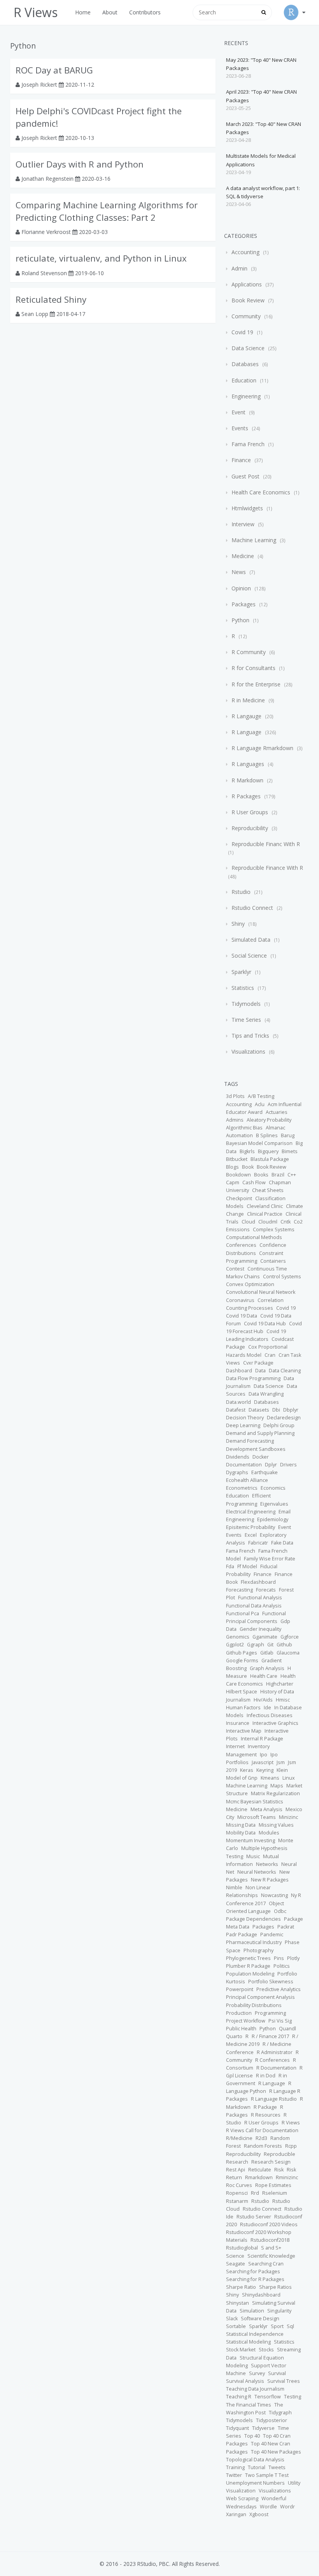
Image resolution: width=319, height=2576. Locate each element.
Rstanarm (237, 2201)
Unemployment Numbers (255, 2483)
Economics (273, 1488)
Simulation (252, 2311)
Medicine (243, 556)
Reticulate (260, 2170)
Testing (293, 2397)
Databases (245, 364)
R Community (249, 652)
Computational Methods (254, 1237)
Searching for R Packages (255, 2279)
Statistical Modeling (248, 2342)
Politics (282, 1966)
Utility (294, 2483)
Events (240, 428)
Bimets (290, 1151)
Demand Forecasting (250, 1441)
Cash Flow (254, 1182)
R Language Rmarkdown (262, 748)
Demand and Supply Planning (260, 1433)
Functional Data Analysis (254, 1606)
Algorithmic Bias (244, 1128)
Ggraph (256, 1645)
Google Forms (242, 1661)
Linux (289, 1778)
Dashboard (239, 1371)
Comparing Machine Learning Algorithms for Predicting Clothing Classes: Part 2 (107, 211)
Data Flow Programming (253, 1378)
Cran (270, 1355)
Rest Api (236, 2170)
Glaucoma (288, 1653)
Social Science (249, 956)
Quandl (287, 2029)
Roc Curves (239, 2185)
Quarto (234, 2036)
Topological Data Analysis (255, 2460)
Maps (277, 1786)
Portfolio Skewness (271, 1982)
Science (235, 2256)
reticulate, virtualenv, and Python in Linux (101, 258)
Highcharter (280, 1684)
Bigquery (268, 1151)
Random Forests (263, 2146)
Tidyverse (263, 2428)
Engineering (246, 396)
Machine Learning (254, 540)
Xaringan (236, 2514)
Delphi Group (279, 1425)
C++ (292, 1175)
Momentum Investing (251, 1840)
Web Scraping (242, 2498)
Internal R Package (262, 1739)
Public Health (241, 2029)
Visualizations (248, 1052)
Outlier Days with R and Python (80, 164)
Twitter (234, 2475)
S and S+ (271, 2248)
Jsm (281, 1762)
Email (285, 1512)
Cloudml (268, 1222)
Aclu (260, 1104)
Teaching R (239, 2397)
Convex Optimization (250, 1284)
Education (244, 380)
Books (261, 1175)
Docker (261, 1457)
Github (284, 1645)
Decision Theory (245, 1418)
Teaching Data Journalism (255, 2389)
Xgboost (259, 2514)
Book (248, 1167)
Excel (251, 1535)
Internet (235, 1746)
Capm (233, 1182)
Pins (279, 1958)
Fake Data (282, 1543)
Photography (259, 1950)
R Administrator (275, 2052)
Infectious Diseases (270, 1715)
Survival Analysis (245, 2381)
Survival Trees (284, 2381)
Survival (277, 2373)
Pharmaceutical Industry (254, 1942)
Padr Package (242, 1935)
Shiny (238, 924)
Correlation (271, 1300)
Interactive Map (244, 1731)
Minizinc (288, 1817)
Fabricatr (258, 1543)
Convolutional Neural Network (261, 1292)
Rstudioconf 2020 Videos (269, 2224)
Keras (247, 1770)
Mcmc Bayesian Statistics (255, 1802)
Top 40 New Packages (276, 2452)
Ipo (264, 1755)
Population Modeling (250, 1974)
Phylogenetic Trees (248, 1958)
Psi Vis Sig (280, 2021)
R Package (265, 2107)
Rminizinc (287, 2177)
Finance (241, 460)
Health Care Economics (261, 492)
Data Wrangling (266, 1394)
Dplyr (271, 1465)
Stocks (266, 2350)
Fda (230, 1566)
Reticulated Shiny (51, 299)
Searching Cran (266, 2264)
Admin (239, 268)
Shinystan (237, 2303)
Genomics (238, 1637)
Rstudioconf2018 (270, 2240)
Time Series (246, 1020)
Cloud (248, 1222)
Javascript (263, 1762)
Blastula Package (270, 1159)
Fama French (248, 444)
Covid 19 (242, 332)
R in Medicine (248, 700)
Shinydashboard (261, 2295)
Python (240, 620)
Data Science (248, 348)
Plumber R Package (248, 1966)
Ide (267, 1708)
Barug (288, 1135)
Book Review (248, 300)
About (110, 12)
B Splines (267, 1135)
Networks (267, 1864)
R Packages (246, 796)
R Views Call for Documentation (262, 2130)
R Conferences (273, 2060)
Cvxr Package (258, 1363)
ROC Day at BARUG (54, 70)
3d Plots (235, 1096)
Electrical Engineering (251, 1512)
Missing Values (276, 1825)
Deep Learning (243, 1425)
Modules (269, 1833)
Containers (273, 1261)
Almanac (275, 1128)
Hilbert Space (242, 1692)
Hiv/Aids (263, 1700)
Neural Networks (257, 1872)
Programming (270, 2013)
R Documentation (276, 2068)
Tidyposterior (272, 2420)
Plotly (293, 1958)
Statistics (243, 988)
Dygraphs (237, 1472)
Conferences (241, 1245)
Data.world (238, 1402)
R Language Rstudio (274, 2099)
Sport (277, 2326)
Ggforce (290, 1637)
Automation (239, 1135)
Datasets (259, 1410)
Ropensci (237, 2193)
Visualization (241, 2491)
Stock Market (241, 2350)
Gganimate (265, 1637)
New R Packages (270, 1880)
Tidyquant (237, 2428)
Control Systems (282, 1277)
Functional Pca (243, 1613)
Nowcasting (274, 1895)
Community (246, 316)
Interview (243, 524)
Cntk (286, 1222)
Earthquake (265, 1472)
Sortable (236, 2326)
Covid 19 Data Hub (265, 1324)
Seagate (236, 2264)
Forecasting (239, 1590)
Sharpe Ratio (241, 2287)
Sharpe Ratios (275, 2287)
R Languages (248, 764)
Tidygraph (280, 2413)
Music (253, 1856)
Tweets (277, 2467)
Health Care (264, 1676)
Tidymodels (246, 1004)
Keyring (265, 1770)
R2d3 (261, 2138)
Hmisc (283, 1700)
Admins (235, 1120)
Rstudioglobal (242, 2248)
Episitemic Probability (251, 1527)
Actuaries (277, 1112)
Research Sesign (271, 2162)
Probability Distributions (254, 2005)
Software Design (260, 2319)
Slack (232, 2319)
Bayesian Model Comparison (259, 1143)
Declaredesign (284, 1418)
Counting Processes (250, 1308)
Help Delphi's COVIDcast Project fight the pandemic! (99, 117)
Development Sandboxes (256, 1449)
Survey (257, 2373)
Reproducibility (250, 828)
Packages (244, 604)
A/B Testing (261, 1096)
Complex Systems (274, 1230)
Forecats (266, 1590)
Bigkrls (247, 1151)
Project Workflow (246, 2021)
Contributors (145, 12)
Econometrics (242, 1488)
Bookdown (238, 1175)
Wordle (268, 2507)
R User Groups (250, 812)
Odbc (280, 1911)
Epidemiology (273, 1519)
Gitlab (267, 1653)
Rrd (255, 2193)
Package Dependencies (253, 1919)
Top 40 (252, 2436)
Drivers (288, 1465)
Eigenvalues (274, 1504)
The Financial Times (249, 2405)
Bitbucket (237, 1159)
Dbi (276, 1410)
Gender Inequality (260, 1629)
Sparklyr (241, 972)
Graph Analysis (267, 1668)
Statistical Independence (255, 2334)
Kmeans (270, 1778)
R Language (246, 732)
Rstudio (241, 892)
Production (239, 2013)
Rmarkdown (259, 2177)
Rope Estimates (273, 2185)
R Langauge (246, 716)
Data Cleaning (285, 1371)
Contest (235, 1269)
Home (83, 12)
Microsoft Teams (257, 1817)
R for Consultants (253, 668)
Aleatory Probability (269, 1120)
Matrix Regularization (275, 1793)
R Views (291, 2123)
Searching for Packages (253, 2271)
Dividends (238, 1457)
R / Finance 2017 (270, 2036)
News (239, 572)
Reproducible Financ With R (265, 844)
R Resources (266, 2115)
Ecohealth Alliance (247, 1480)
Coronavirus (240, 1300)
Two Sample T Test (267, 2475)
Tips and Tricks (250, 1036)
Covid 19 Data (242, 1316)
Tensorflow (268, 2397)
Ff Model (247, 1566)
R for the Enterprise (256, 684)
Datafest (236, 1410)
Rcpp (291, 2146)
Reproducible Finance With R (266, 868)
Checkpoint (239, 1198)
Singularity (279, 2311)
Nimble (234, 1887)
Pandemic (272, 1935)
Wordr (287, 2507)
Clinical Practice (265, 1214)
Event (238, 412)
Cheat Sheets (268, 1190)
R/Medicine (239, 2138)
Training (235, 2467)
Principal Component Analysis (260, 1997)
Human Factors (243, 1708)
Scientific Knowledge (271, 2256)
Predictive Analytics (279, 1989)
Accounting (245, 252)
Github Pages (242, 1653)
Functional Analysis (260, 1598)
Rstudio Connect (252, 908)
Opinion (241, 588)
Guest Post (245, 476)
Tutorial (257, 2467)
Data (260, 1371)
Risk (279, 2170)
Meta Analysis (266, 1809)
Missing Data (241, 1825)
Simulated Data (251, 940)
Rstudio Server (254, 2217)
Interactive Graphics (275, 1723)
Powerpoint (240, 1989)
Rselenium (275, 2193)
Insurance (238, 1723)
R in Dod (266, 2076)
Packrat (286, 1927)
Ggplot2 (235, 1645)
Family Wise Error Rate (270, 1559)
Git (270, 1645)
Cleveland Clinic (265, 1206)
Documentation (244, 1465)
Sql (290, 2326)
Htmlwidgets (247, 508)
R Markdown (247, 780)
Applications (247, 284)
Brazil (278, 1175)
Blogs (232, 1167)
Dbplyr (291, 1410)
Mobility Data (241, 1833)
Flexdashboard (258, 1582)
